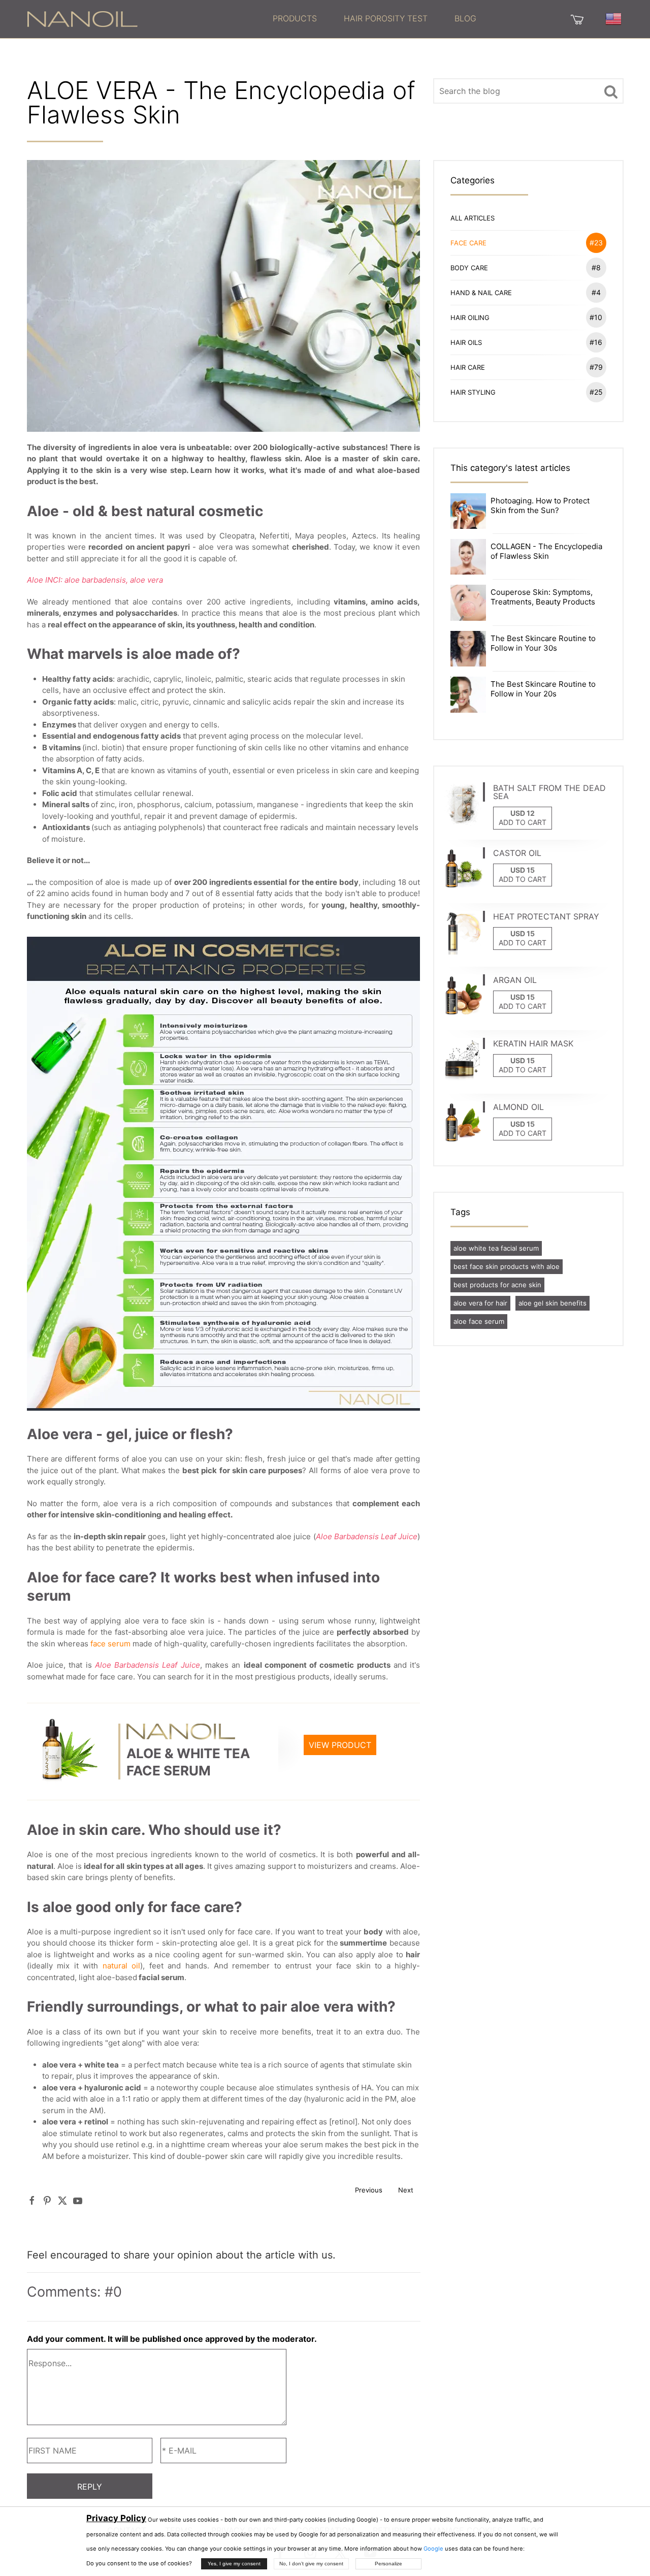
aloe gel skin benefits (552, 1303)
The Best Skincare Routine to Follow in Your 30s (543, 643)
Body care (526, 267)
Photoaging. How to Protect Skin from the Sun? (540, 505)
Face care (527, 243)
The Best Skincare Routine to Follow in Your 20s (543, 689)
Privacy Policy (116, 2518)
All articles (473, 218)
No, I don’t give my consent (311, 2564)
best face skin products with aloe (507, 1266)
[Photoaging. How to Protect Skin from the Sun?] (468, 510)
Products (295, 18)
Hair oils (527, 342)
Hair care (527, 367)
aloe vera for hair (480, 1303)
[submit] (611, 91)
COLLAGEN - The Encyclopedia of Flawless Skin (546, 551)
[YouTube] (78, 2200)
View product (340, 1745)
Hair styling (527, 392)
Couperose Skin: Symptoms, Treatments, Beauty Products (543, 597)
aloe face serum (479, 1321)
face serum (110, 1644)
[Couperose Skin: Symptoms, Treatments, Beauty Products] (468, 602)
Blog (465, 18)
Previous (369, 2190)
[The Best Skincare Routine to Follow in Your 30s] (468, 648)
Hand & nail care (526, 292)
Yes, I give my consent (234, 2564)
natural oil (122, 1966)
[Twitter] (62, 2200)
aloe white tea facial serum (496, 1248)
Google (433, 2549)
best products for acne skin (497, 1285)
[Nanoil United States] (82, 18)
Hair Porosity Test (386, 18)
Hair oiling (527, 317)
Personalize (388, 2564)
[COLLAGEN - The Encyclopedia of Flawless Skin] (468, 556)
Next (406, 2190)
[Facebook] (32, 2200)
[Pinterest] (47, 2200)
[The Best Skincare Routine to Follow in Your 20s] (468, 694)
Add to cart (523, 822)
